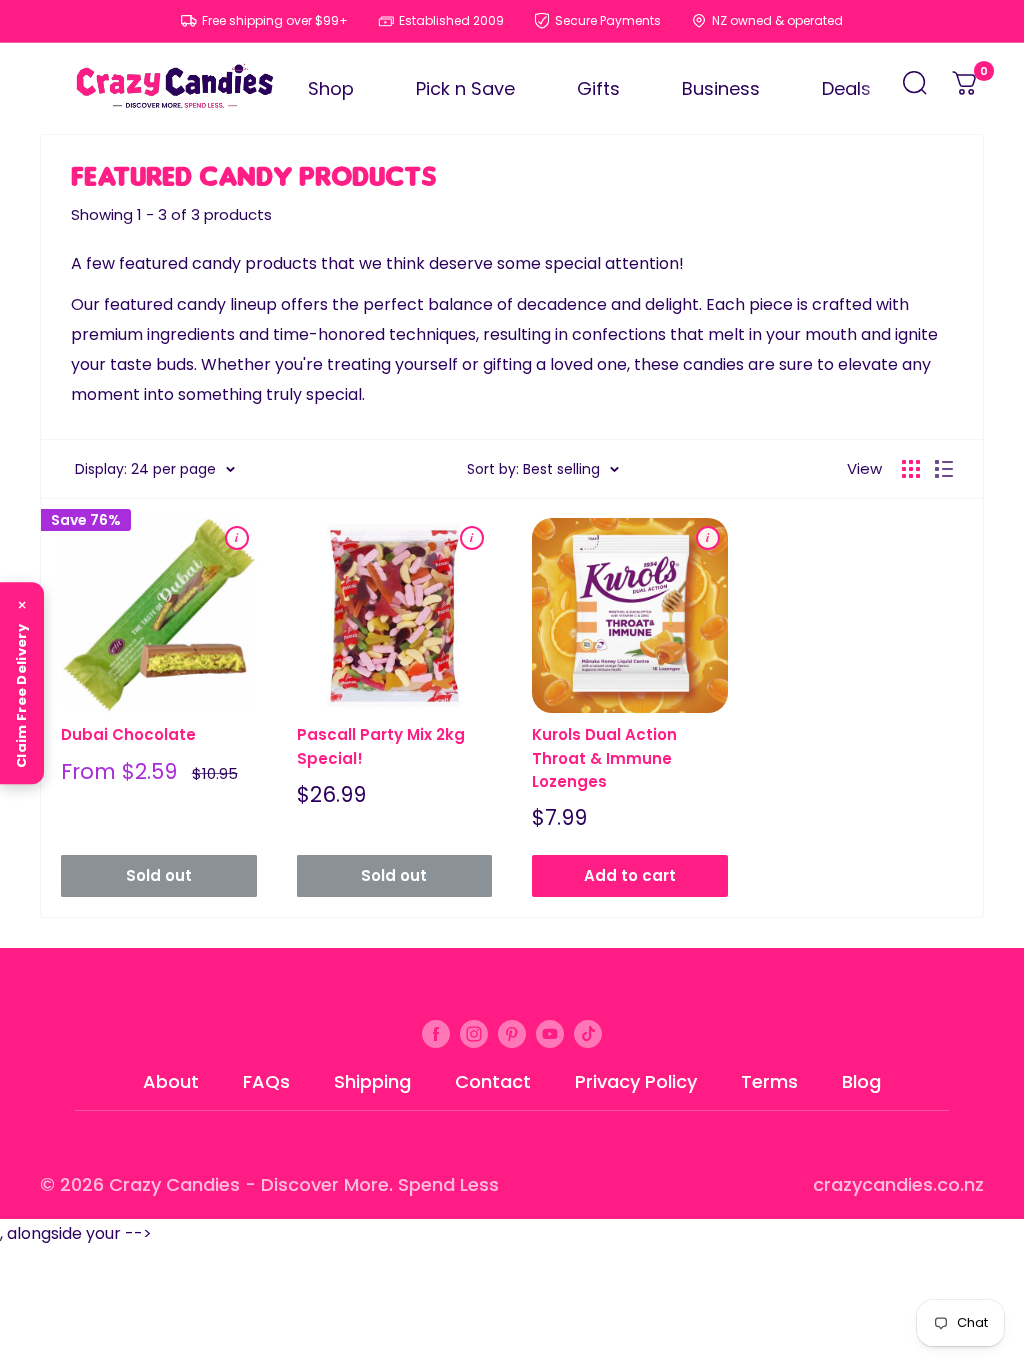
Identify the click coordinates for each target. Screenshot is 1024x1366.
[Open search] (915, 88)
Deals (846, 88)
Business (721, 88)
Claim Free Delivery (21, 696)
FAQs (266, 1081)
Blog (861, 1081)
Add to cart (630, 875)
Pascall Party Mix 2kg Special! (381, 746)
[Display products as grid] (911, 469)
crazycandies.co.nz (898, 1184)
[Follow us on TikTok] (588, 1033)
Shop (331, 88)
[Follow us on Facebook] (436, 1033)
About (171, 1081)
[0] (966, 88)
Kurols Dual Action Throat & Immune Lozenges (604, 758)
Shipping (372, 1081)
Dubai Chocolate (128, 734)
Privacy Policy (636, 1081)
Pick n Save (465, 88)
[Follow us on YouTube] (550, 1033)
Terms (769, 1081)
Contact (493, 1081)
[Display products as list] (944, 469)
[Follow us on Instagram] (474, 1033)
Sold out (159, 875)
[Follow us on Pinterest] (512, 1033)
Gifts (598, 88)
